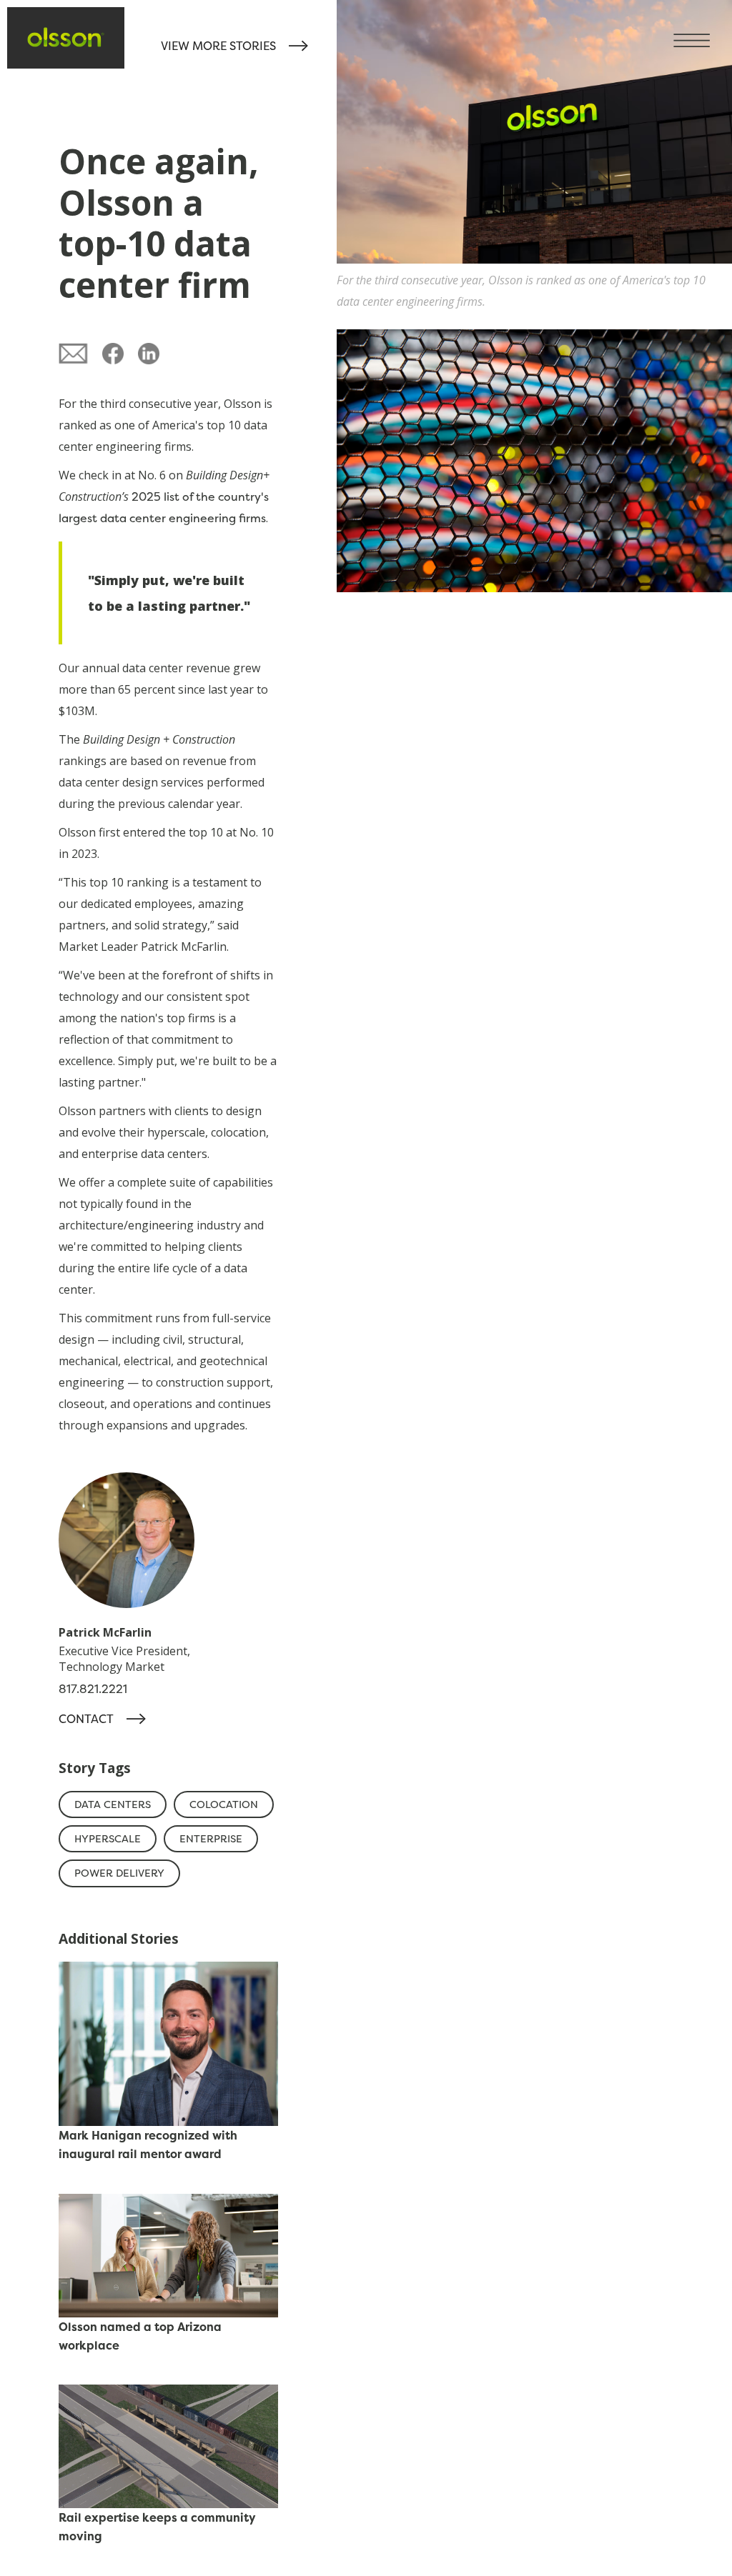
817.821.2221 (93, 1689)
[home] (66, 37)
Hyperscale (108, 1839)
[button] (703, 29)
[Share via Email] (74, 354)
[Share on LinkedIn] (149, 354)
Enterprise (211, 1839)
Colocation (224, 1804)
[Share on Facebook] (113, 354)
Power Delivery (119, 1873)
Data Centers (113, 1804)
